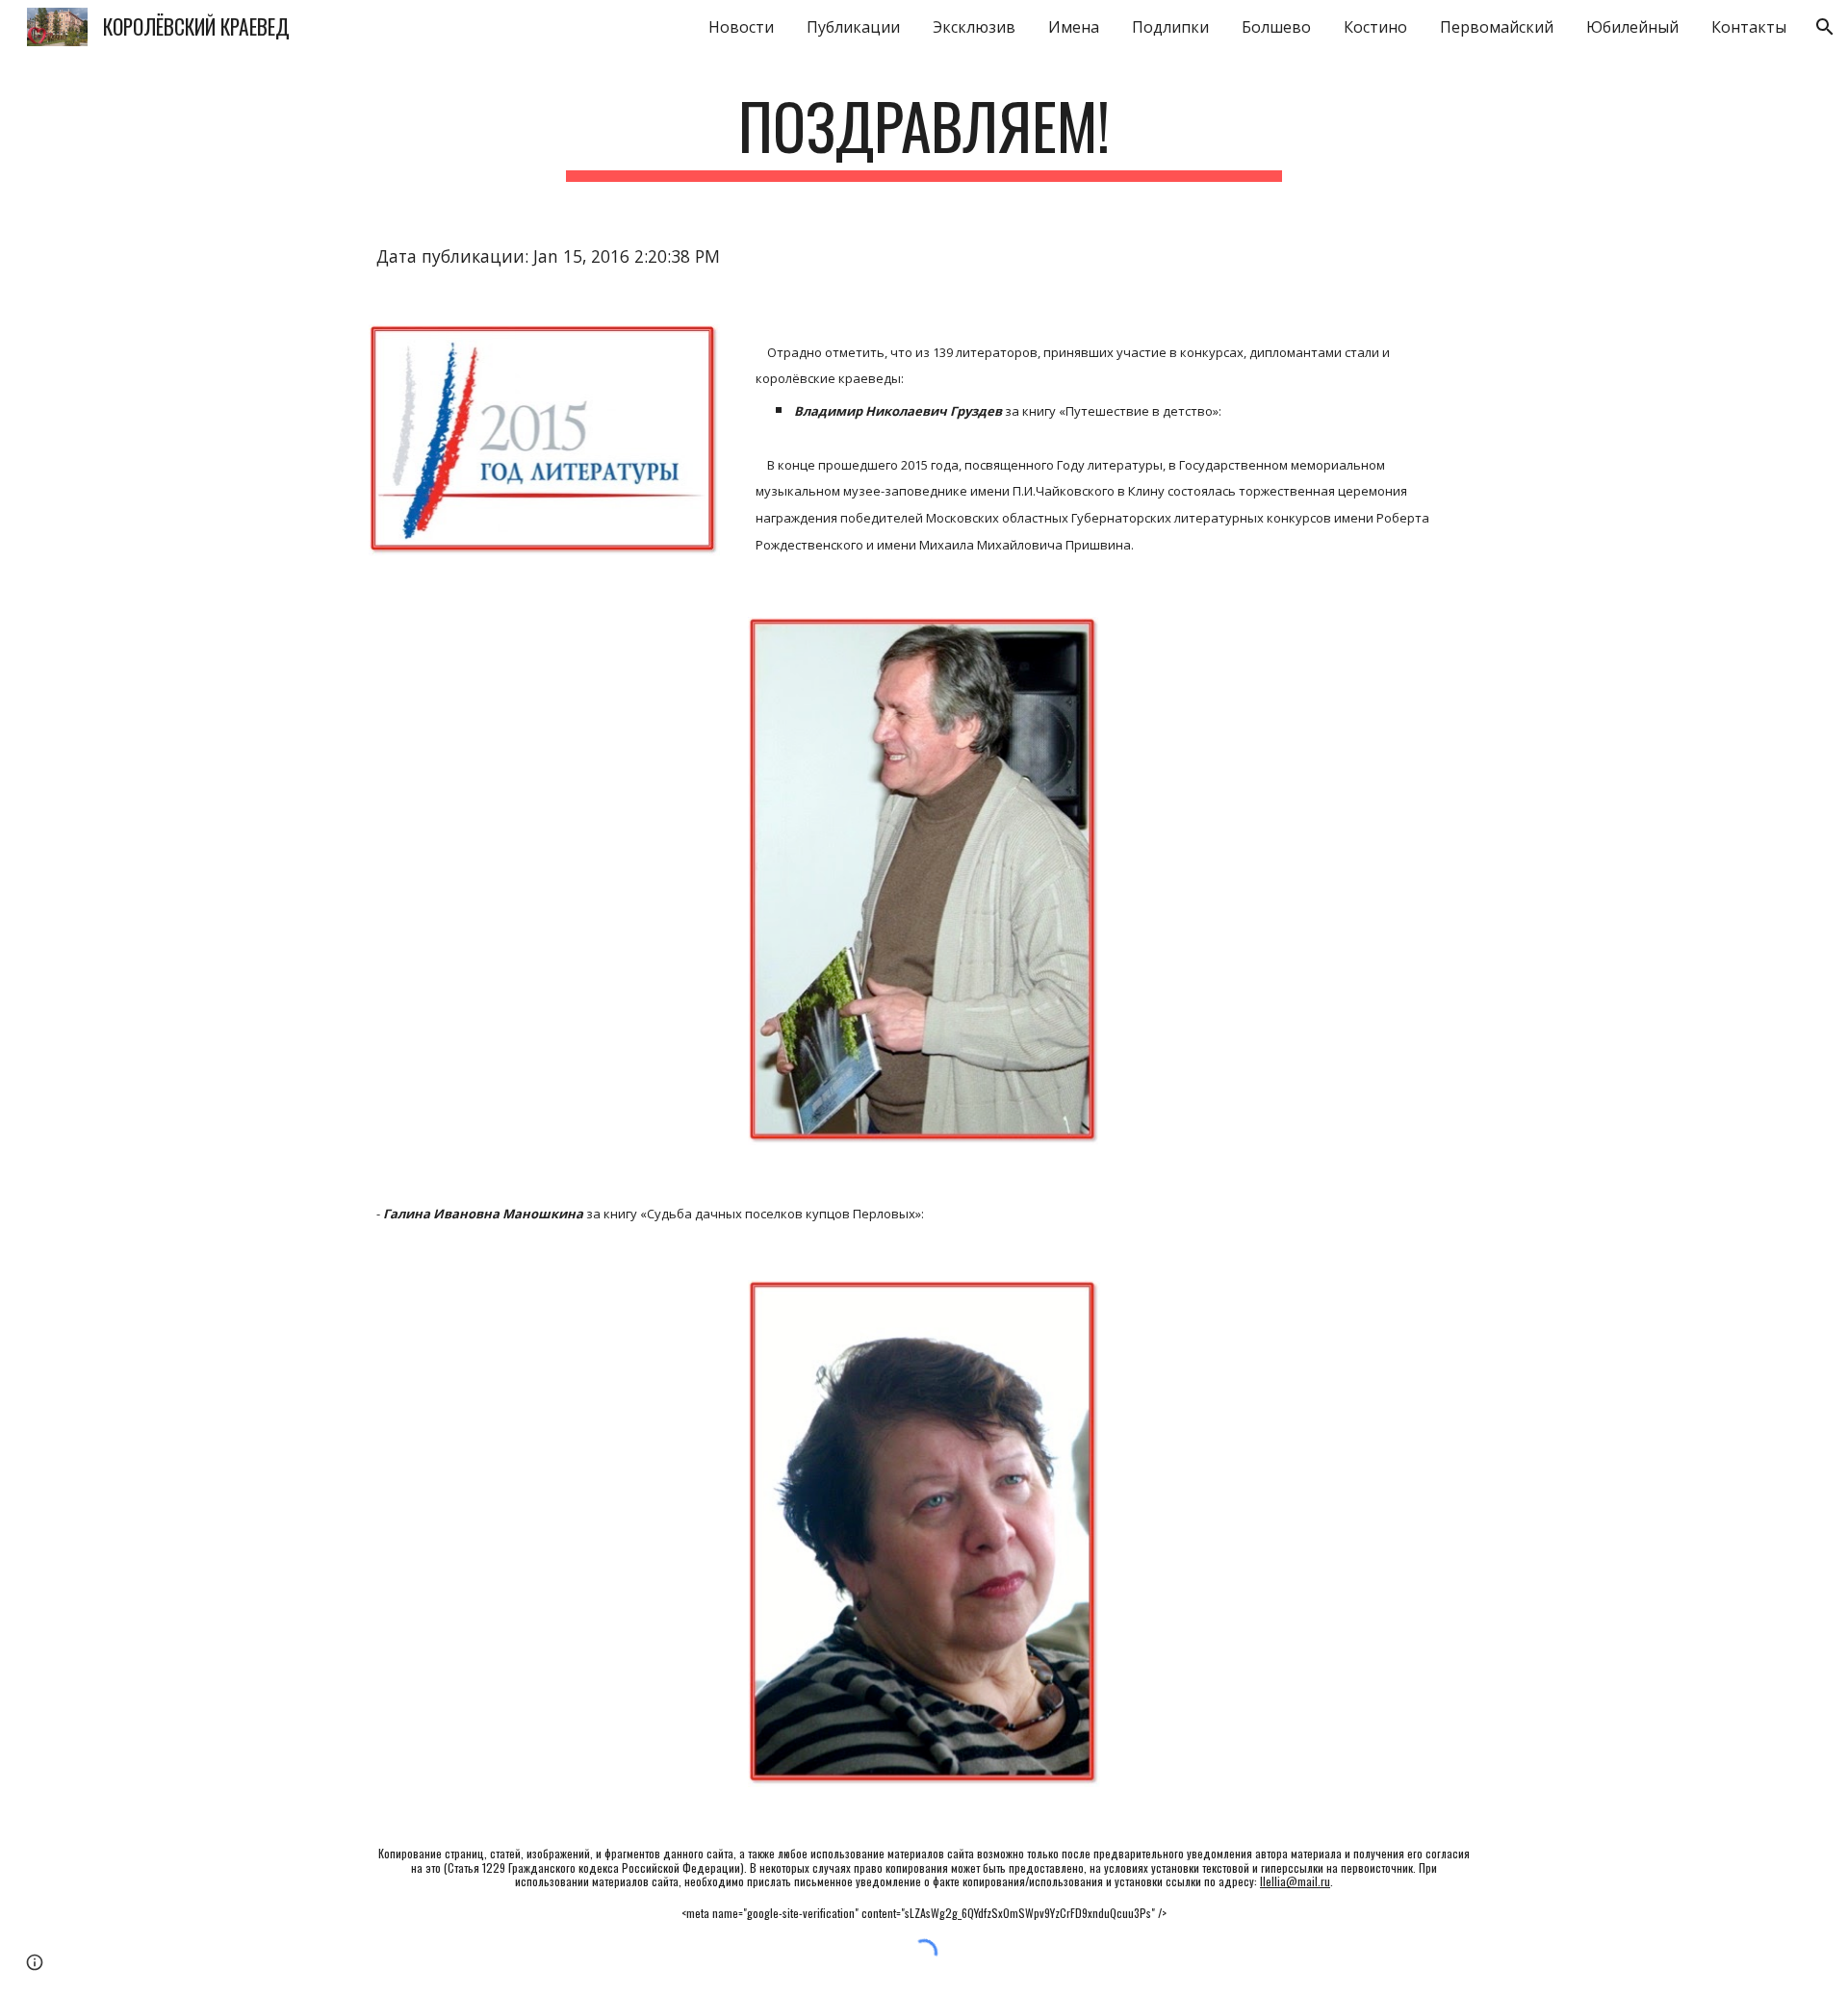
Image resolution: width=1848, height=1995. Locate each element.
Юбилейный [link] (1632, 27)
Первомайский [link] (1497, 27)
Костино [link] (1375, 27)
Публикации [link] (853, 27)
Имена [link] (1074, 27)
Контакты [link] (1749, 27)
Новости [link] (741, 27)
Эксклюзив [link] (974, 27)
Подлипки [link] (1170, 27)
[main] (924, 135)
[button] (1825, 27)
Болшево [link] (1276, 27)
